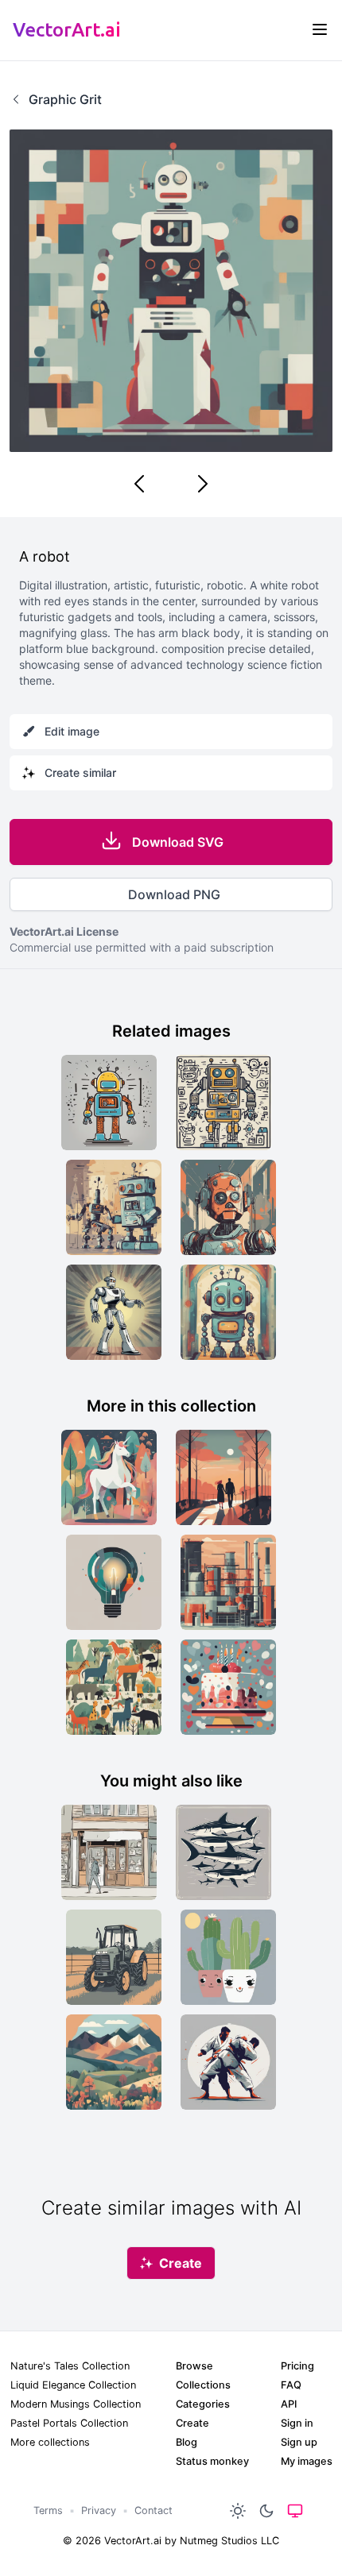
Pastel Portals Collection (69, 2423)
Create (192, 2423)
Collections (203, 2385)
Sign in (297, 2423)
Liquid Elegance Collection (73, 2385)
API (289, 2404)
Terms (48, 2510)
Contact (154, 2510)
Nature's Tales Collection (70, 2366)
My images (307, 2461)
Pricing (297, 2366)
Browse (194, 2366)
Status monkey (212, 2461)
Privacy (99, 2510)
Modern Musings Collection (76, 2404)
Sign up (299, 2442)
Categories (203, 2404)
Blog (187, 2442)
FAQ (291, 2385)
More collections (50, 2442)
